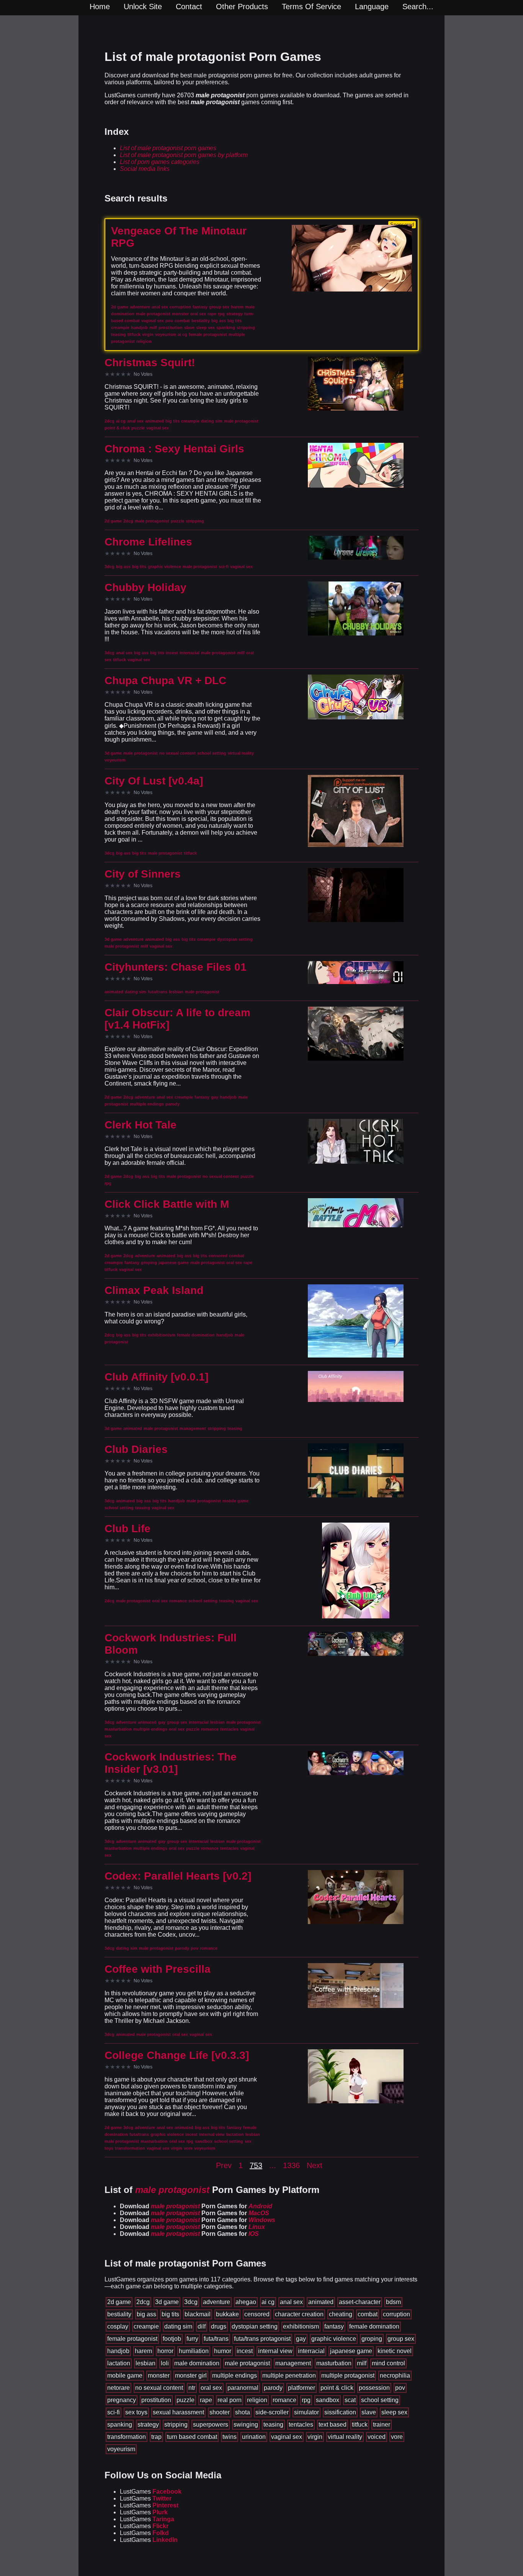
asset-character (360, 2302)
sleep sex (394, 2412)
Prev (224, 2165)
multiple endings (235, 2375)
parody (273, 2388)
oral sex (211, 2388)
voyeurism (121, 2449)
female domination (374, 2326)
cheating (341, 2314)
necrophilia (395, 2375)
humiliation (194, 2351)
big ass (146, 2314)
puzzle (186, 2400)
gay (301, 2339)
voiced (377, 2437)
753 (256, 2165)
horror (165, 2351)
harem (143, 2351)
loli (165, 2363)
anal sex (291, 2302)
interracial (311, 2351)
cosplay (118, 2326)
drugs (219, 2326)
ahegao (246, 2302)
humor (223, 2351)
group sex (401, 2339)
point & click (337, 2388)
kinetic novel (395, 2351)
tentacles (301, 2425)
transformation (127, 2437)
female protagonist (132, 2339)
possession (374, 2388)
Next (315, 2165)
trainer (382, 2425)
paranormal (243, 2388)
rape (206, 2400)
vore (397, 2437)
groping (372, 2339)
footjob (172, 2339)
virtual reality (345, 2437)
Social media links (145, 169)
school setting (380, 2400)
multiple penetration (289, 2375)
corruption (396, 2314)
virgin (315, 2437)
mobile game (125, 2375)
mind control (388, 2363)
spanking (120, 2425)
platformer (302, 2388)
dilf (202, 2326)
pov (400, 2388)
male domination (197, 2363)
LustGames (151, 2492)
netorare (118, 2388)
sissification (340, 2412)
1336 (291, 2165)
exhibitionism (301, 2326)
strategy (148, 2425)
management (293, 2363)
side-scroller (272, 2412)
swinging (246, 2425)
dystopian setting (255, 2326)
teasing (273, 2425)
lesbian (145, 2363)
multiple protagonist (348, 2375)
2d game (119, 2302)
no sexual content (159, 2388)
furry (192, 2339)
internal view (275, 2351)
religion (257, 2400)
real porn (230, 2400)
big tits (170, 2314)
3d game (167, 2302)
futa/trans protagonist (262, 2339)
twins (230, 2437)
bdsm (393, 2302)
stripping (176, 2425)
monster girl (191, 2375)
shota (243, 2412)
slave (369, 2412)
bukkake (227, 2314)
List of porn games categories (160, 162)
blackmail (198, 2314)
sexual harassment (178, 2412)
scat (350, 2400)
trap (156, 2437)
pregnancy (122, 2400)
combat (368, 2314)
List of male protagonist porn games (168, 148)
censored (257, 2314)
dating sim (178, 2326)
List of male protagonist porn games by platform (184, 155)
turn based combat (192, 2437)
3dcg (191, 2302)
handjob (118, 2351)
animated (321, 2302)
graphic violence (334, 2339)
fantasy (334, 2326)
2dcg (143, 2302)
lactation (119, 2363)
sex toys (136, 2412)
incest (245, 2351)
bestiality (119, 2314)
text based (333, 2425)
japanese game (351, 2351)
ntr (192, 2388)
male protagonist (247, 2363)
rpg (306, 2400)
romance (284, 2400)
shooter (220, 2412)
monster (159, 2375)
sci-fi (114, 2412)
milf (362, 2363)
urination (254, 2437)
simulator (306, 2412)
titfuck (360, 2425)
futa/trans (216, 2339)
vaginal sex (287, 2437)
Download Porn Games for (196, 2206)
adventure (217, 2302)
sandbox (328, 2400)
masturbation (334, 2363)
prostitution (156, 2400)
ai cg (268, 2302)
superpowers (211, 2425)
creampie (146, 2326)
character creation (299, 2314)
